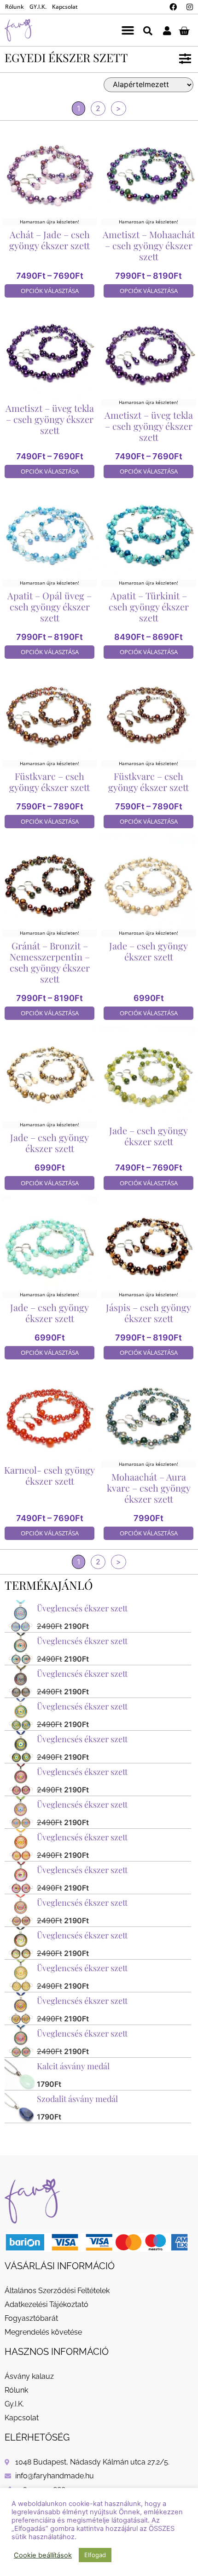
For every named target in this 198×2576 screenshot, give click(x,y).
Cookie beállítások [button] (43, 2555)
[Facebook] (173, 7)
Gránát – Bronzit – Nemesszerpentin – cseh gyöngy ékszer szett (50, 962)
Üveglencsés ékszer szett (82, 1608)
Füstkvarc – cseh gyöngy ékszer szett (49, 782)
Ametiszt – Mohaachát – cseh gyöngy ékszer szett (149, 245)
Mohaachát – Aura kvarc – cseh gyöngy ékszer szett (149, 1488)
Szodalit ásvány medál (77, 2099)
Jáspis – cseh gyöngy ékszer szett (148, 1313)
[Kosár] (184, 30)
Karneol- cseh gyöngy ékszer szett (49, 1475)
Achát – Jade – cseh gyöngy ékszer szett (49, 240)
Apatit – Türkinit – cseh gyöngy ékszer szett (149, 606)
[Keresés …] (148, 30)
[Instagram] (190, 7)
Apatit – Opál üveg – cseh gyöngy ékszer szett (49, 606)
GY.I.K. (38, 7)
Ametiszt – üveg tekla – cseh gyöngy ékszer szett (50, 419)
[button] (128, 30)
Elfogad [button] (95, 2555)
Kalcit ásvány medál (73, 2066)
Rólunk (15, 7)
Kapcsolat (65, 7)
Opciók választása (50, 291)
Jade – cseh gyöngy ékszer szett (148, 951)
